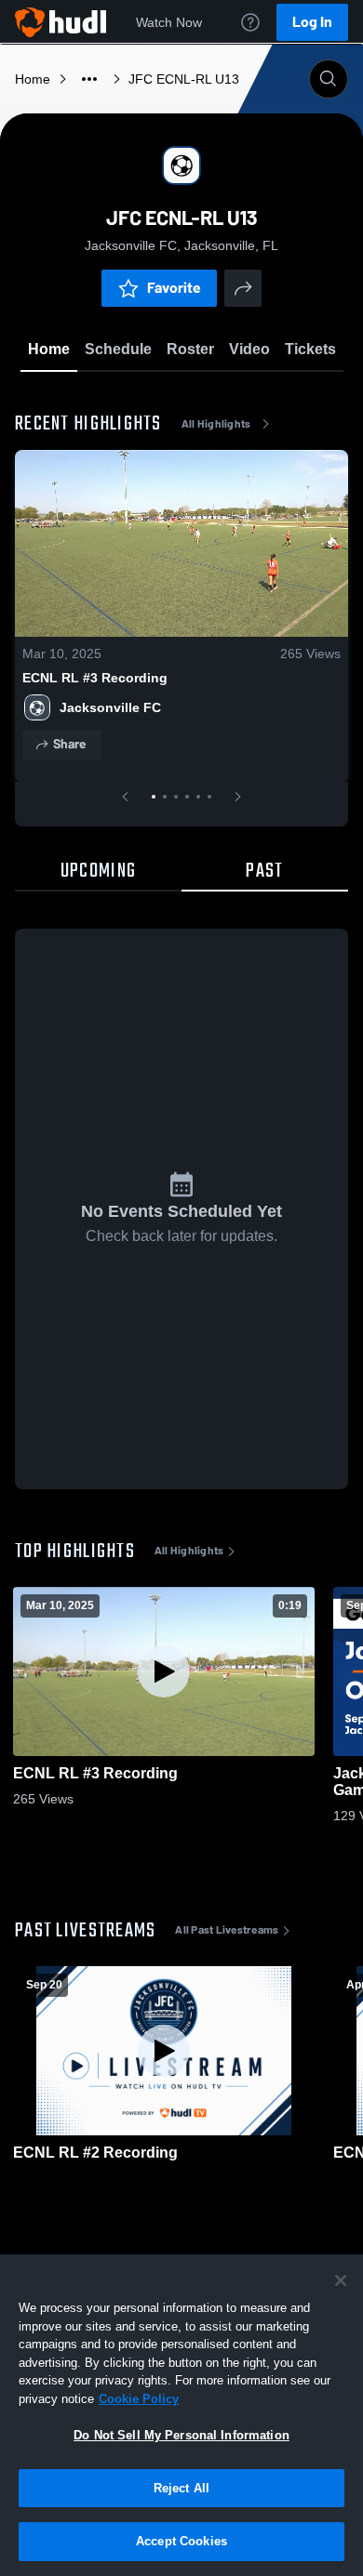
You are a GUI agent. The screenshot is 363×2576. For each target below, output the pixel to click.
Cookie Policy (139, 2399)
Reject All (181, 2488)
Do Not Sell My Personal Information (181, 2435)
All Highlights (216, 424)
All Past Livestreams (227, 1930)
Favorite (174, 288)
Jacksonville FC (110, 707)
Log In (312, 22)
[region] (181, 2415)
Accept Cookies (181, 2541)
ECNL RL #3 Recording (95, 678)
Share (69, 744)
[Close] (341, 2280)
